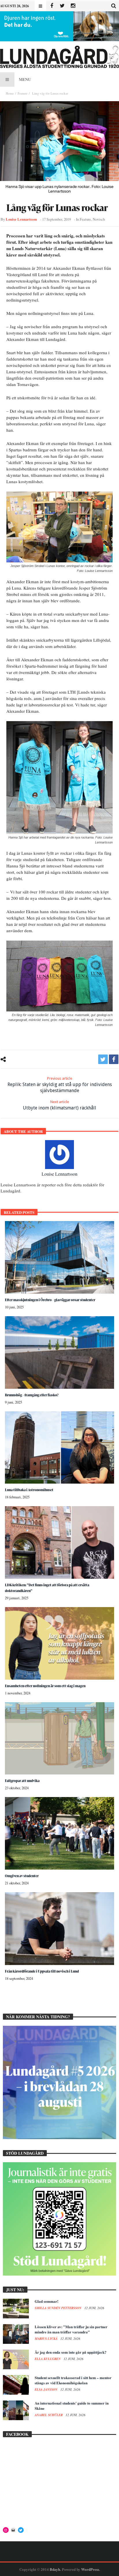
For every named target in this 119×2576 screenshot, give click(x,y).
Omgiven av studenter (22, 1876)
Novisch (99, 219)
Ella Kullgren (48, 2359)
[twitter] (103, 1059)
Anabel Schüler (49, 2415)
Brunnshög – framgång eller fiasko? (32, 1395)
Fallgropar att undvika (22, 1781)
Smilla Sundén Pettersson (58, 2308)
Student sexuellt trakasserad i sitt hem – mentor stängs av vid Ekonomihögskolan (73, 2380)
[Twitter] (62, 6)
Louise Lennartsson (21, 219)
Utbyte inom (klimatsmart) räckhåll (59, 1105)
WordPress (90, 2569)
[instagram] (73, 6)
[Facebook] (52, 6)
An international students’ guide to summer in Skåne (72, 2406)
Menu (25, 79)
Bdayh (55, 2569)
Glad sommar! (47, 2301)
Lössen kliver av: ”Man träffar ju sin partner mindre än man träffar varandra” (71, 2329)
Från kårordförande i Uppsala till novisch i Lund (42, 1971)
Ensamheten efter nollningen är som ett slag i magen (45, 1686)
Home (10, 93)
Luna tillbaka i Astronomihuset (29, 1490)
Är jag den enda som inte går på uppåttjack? (71, 2352)
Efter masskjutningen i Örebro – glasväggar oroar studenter (50, 1300)
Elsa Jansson (47, 2390)
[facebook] (114, 1059)
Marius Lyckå (47, 2339)
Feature (23, 93)
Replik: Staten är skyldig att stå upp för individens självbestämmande (60, 1085)
